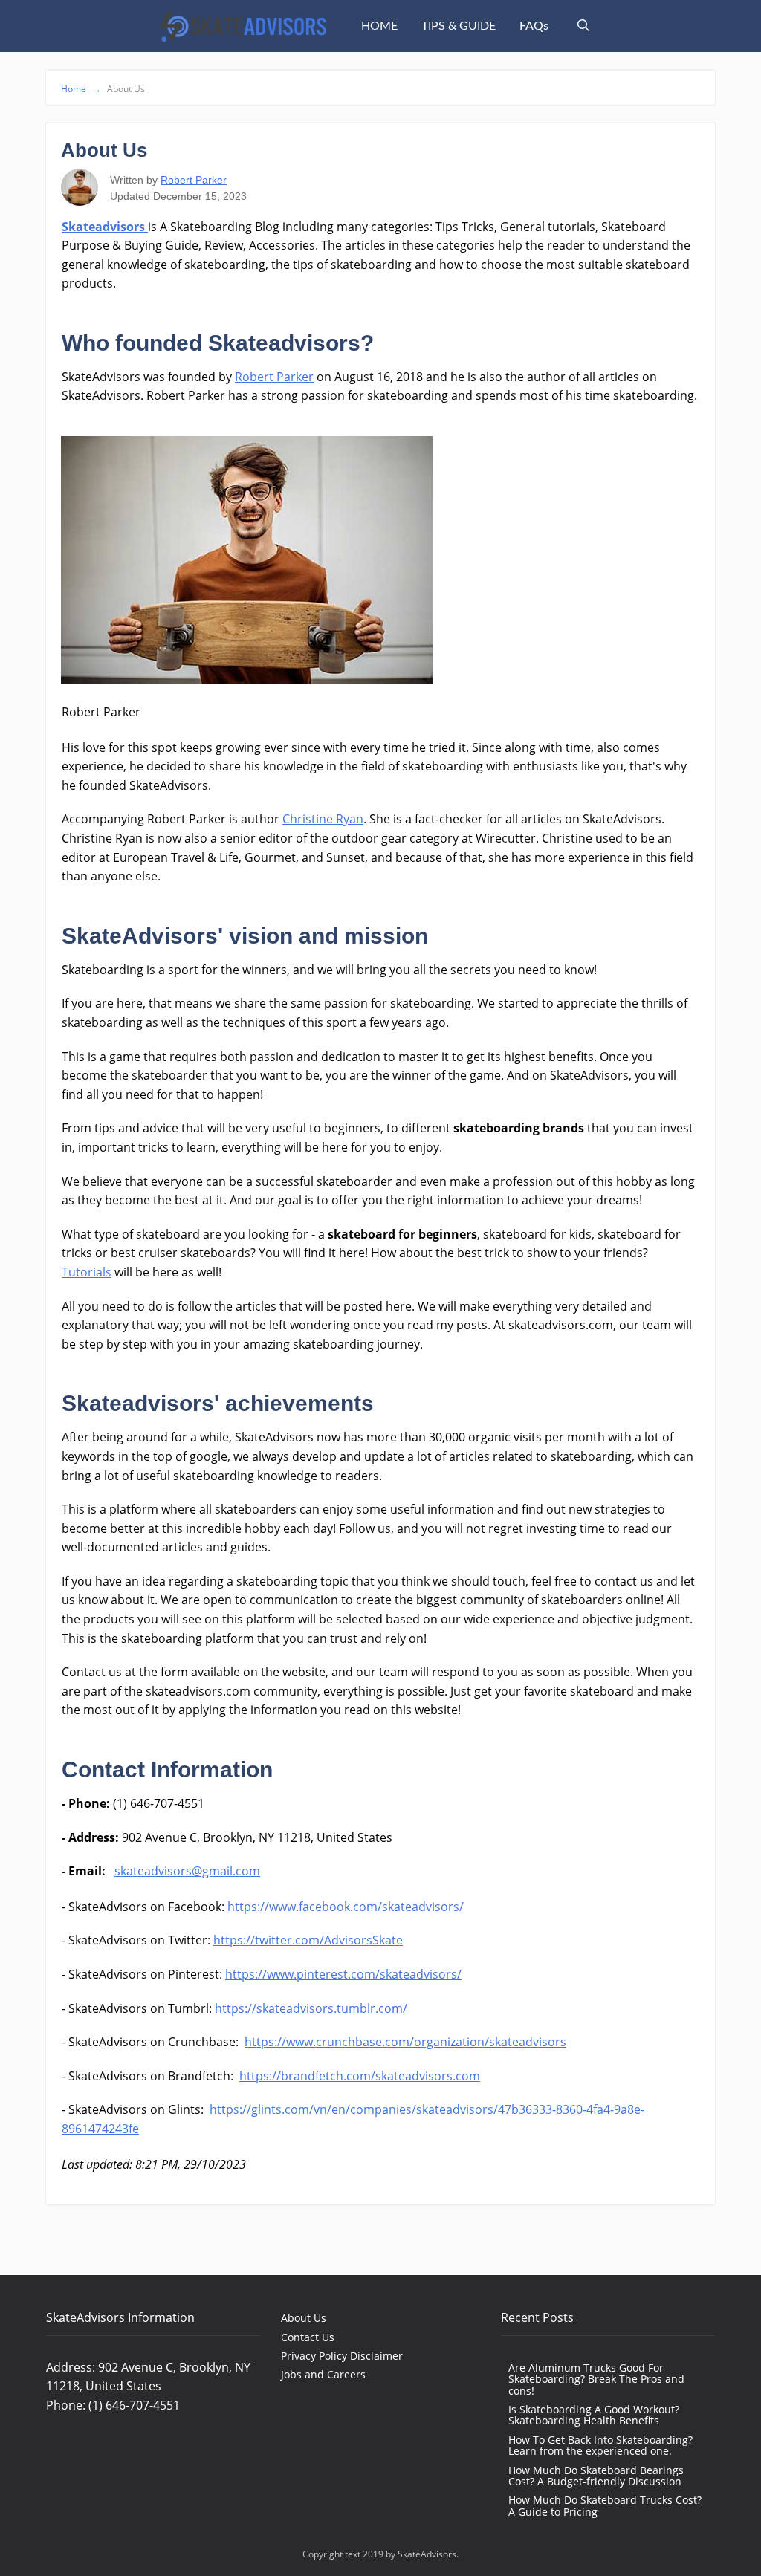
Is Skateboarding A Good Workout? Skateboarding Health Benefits (594, 2415)
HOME (379, 26)
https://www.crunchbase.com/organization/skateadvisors (405, 2042)
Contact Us (308, 2337)
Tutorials (87, 1272)
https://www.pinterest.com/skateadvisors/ (343, 1974)
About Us (304, 2318)
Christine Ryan (323, 819)
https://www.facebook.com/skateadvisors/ (346, 1907)
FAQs (534, 26)
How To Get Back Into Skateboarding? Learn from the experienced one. (600, 2445)
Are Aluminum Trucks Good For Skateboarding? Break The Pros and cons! (596, 2379)
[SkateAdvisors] (243, 26)
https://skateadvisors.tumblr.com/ (311, 2008)
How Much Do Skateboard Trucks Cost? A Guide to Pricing (605, 2505)
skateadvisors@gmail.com (187, 1871)
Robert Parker (194, 180)
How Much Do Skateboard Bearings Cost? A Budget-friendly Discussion (596, 2476)
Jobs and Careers (323, 2374)
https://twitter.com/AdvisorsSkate (308, 1940)
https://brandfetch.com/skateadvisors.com (360, 2076)
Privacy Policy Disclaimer (342, 2356)
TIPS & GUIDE (459, 26)
